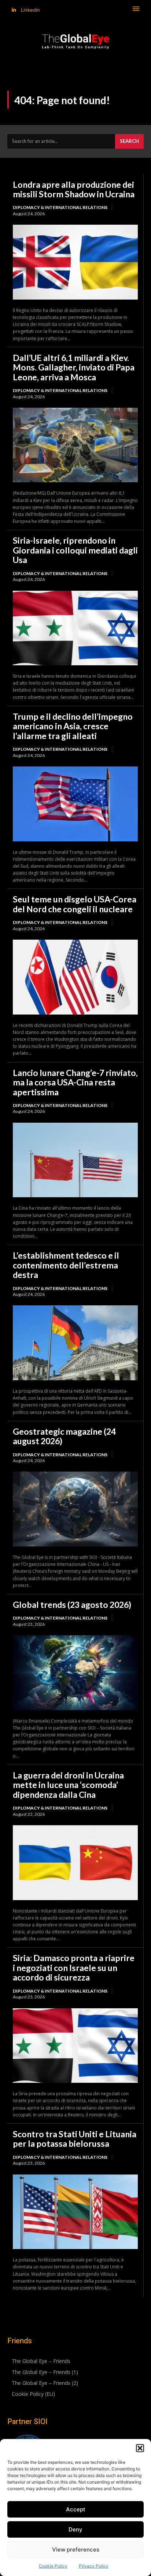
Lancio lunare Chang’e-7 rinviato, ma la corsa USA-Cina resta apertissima (75, 1082)
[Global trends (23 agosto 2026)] (75, 1673)
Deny (75, 2529)
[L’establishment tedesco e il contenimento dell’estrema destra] (75, 1343)
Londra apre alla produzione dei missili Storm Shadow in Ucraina (74, 189)
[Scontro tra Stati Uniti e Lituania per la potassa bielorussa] (75, 2212)
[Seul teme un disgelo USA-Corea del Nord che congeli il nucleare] (75, 977)
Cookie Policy (53, 2566)
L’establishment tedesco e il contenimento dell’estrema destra (66, 1265)
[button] (140, 2448)
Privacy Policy (94, 2566)
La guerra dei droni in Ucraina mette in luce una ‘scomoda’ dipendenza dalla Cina (68, 1785)
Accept (76, 2509)
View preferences (76, 2550)
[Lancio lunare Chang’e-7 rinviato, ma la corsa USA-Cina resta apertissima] (75, 1160)
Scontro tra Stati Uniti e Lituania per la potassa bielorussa (75, 2139)
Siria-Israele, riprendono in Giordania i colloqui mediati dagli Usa (75, 550)
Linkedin (30, 10)
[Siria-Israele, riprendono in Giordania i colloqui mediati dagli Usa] (75, 628)
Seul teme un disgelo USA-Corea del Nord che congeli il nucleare (75, 904)
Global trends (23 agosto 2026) (72, 1605)
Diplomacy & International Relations (60, 207)
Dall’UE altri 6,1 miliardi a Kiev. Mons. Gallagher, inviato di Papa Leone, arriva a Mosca (74, 367)
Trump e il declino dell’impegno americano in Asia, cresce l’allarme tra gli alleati (73, 726)
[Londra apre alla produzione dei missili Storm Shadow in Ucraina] (75, 262)
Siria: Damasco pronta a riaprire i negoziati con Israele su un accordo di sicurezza (74, 1968)
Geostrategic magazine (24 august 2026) (64, 1436)
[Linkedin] (14, 10)
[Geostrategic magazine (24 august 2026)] (75, 1509)
